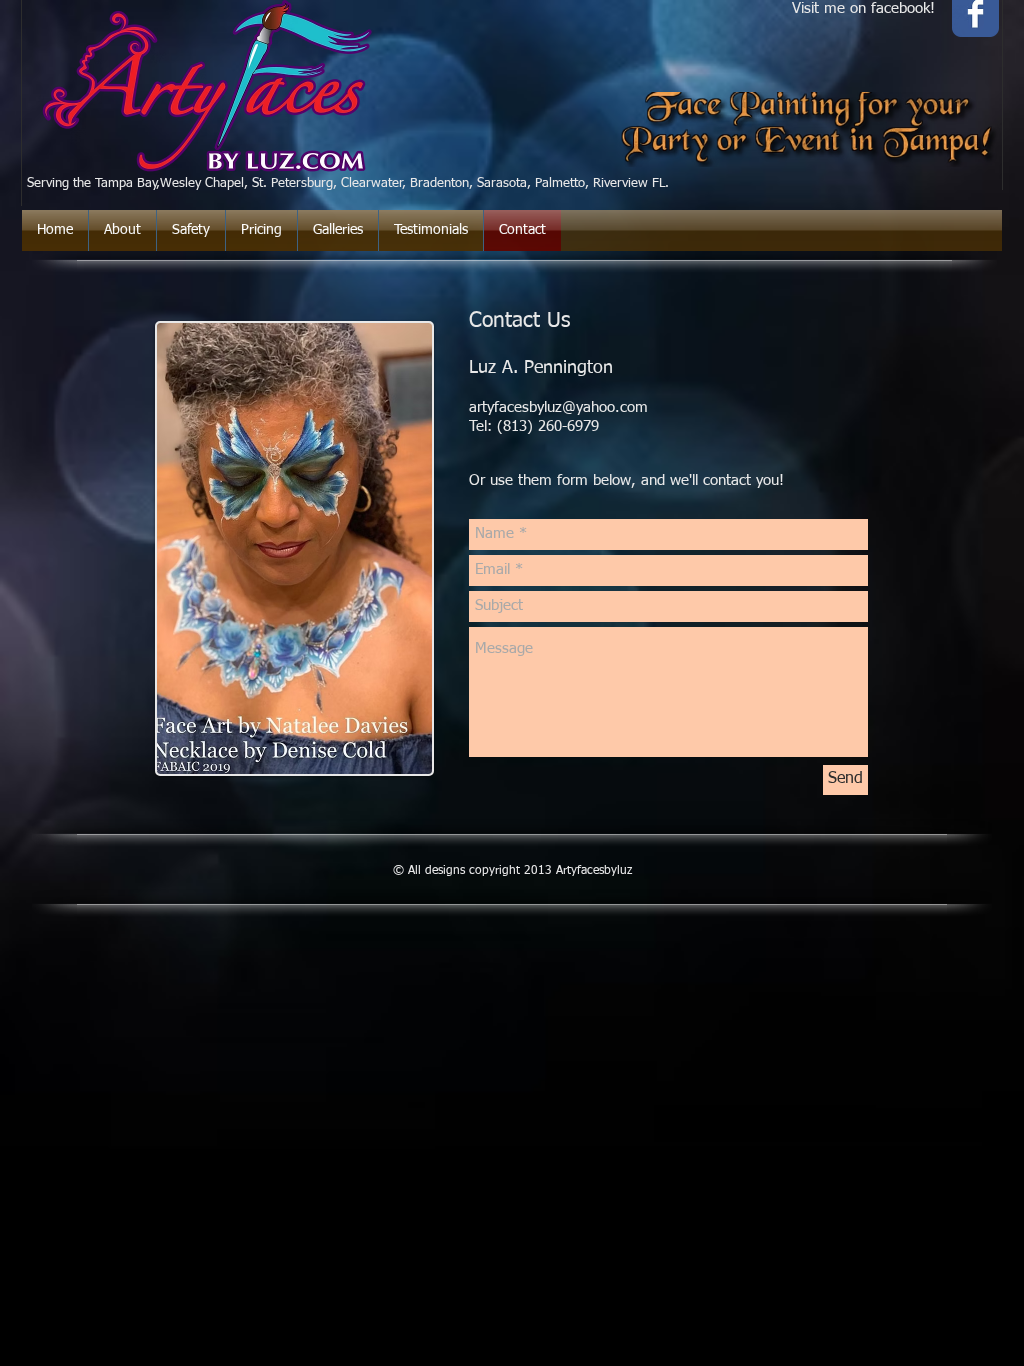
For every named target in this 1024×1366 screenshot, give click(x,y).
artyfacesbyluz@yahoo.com (558, 407)
